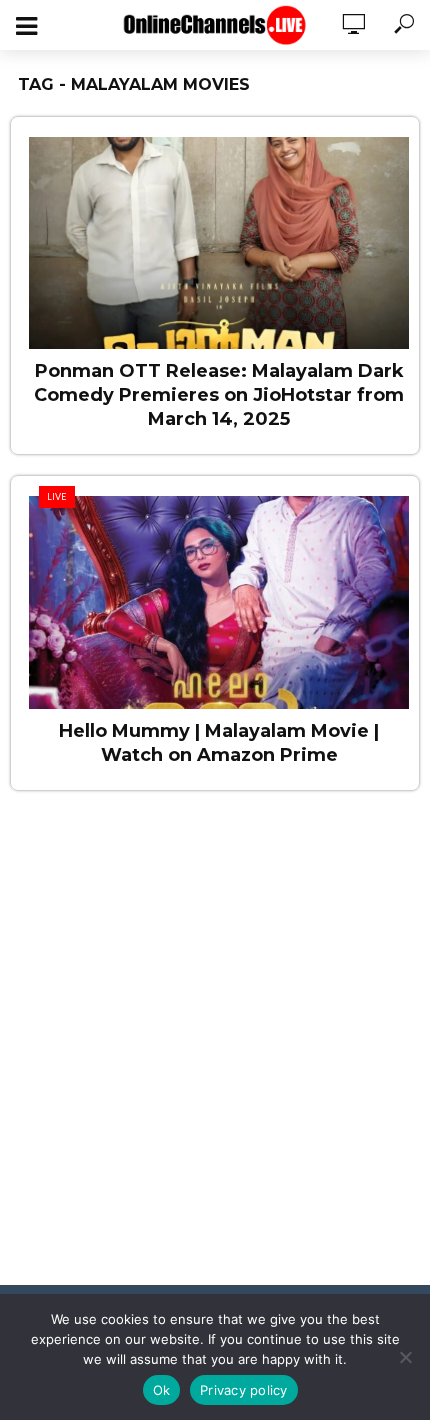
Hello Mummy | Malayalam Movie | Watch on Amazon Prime (219, 743)
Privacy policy (244, 1390)
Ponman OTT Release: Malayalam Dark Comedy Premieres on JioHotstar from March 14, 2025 (219, 395)
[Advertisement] (215, 1050)
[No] (405, 1357)
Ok (162, 1390)
